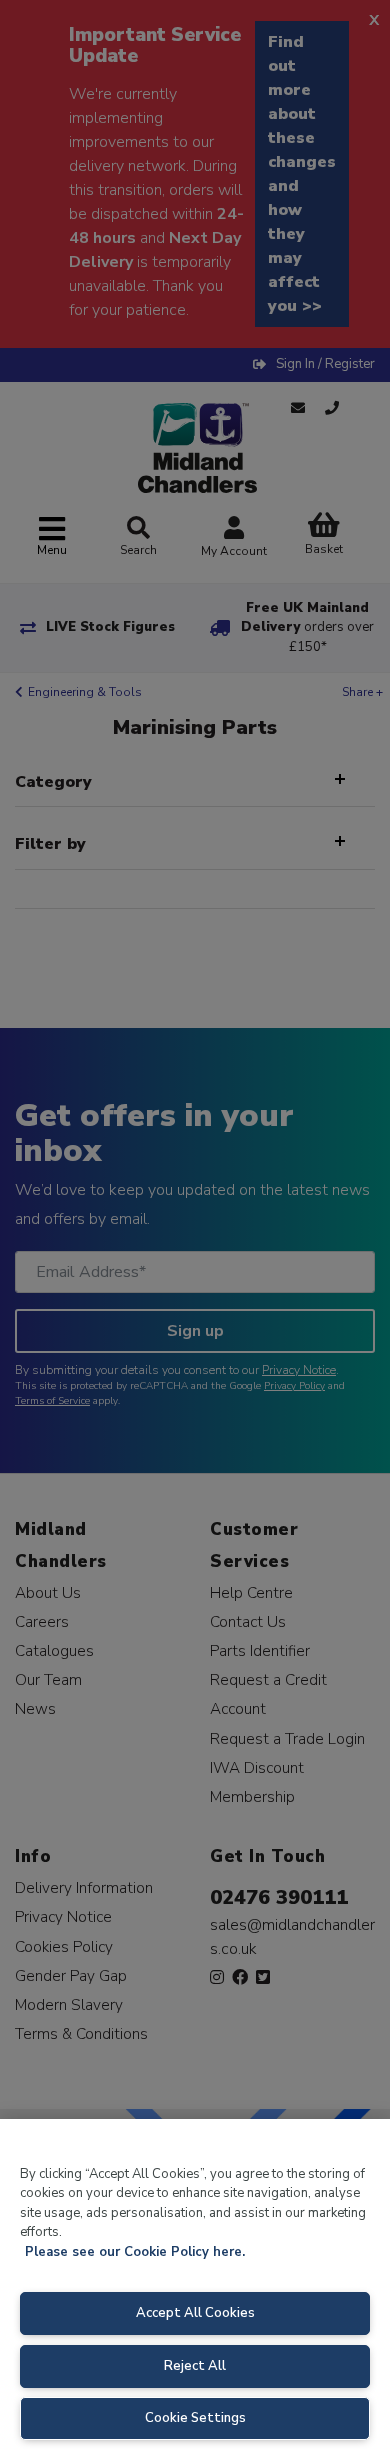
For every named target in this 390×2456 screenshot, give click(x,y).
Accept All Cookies (195, 2313)
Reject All (195, 2366)
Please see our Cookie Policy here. (135, 2252)
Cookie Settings (195, 2418)
